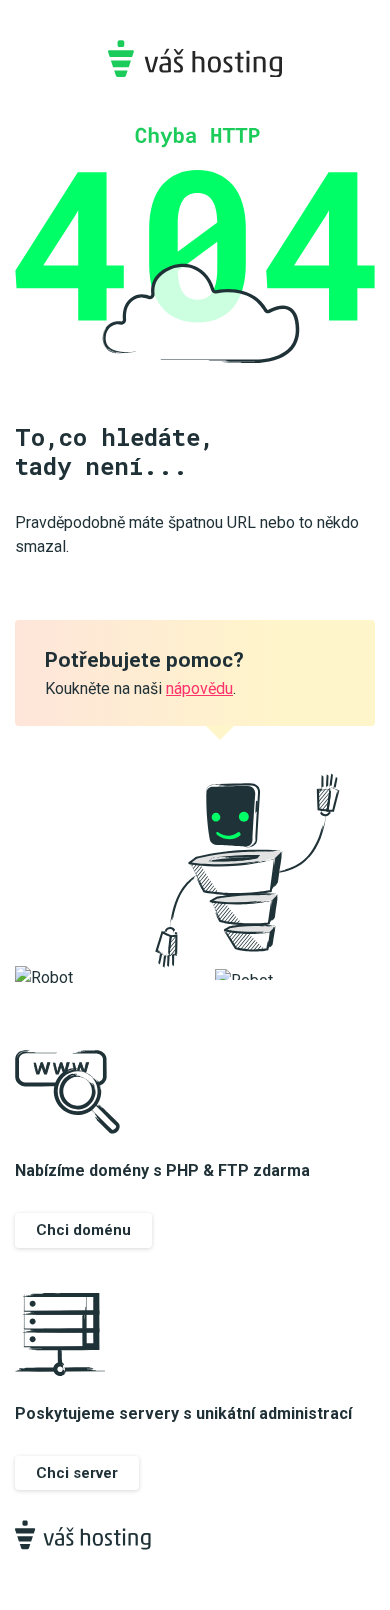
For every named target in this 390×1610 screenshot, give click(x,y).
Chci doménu (83, 1230)
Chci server (77, 1473)
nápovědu (199, 688)
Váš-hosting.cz (195, 58)
